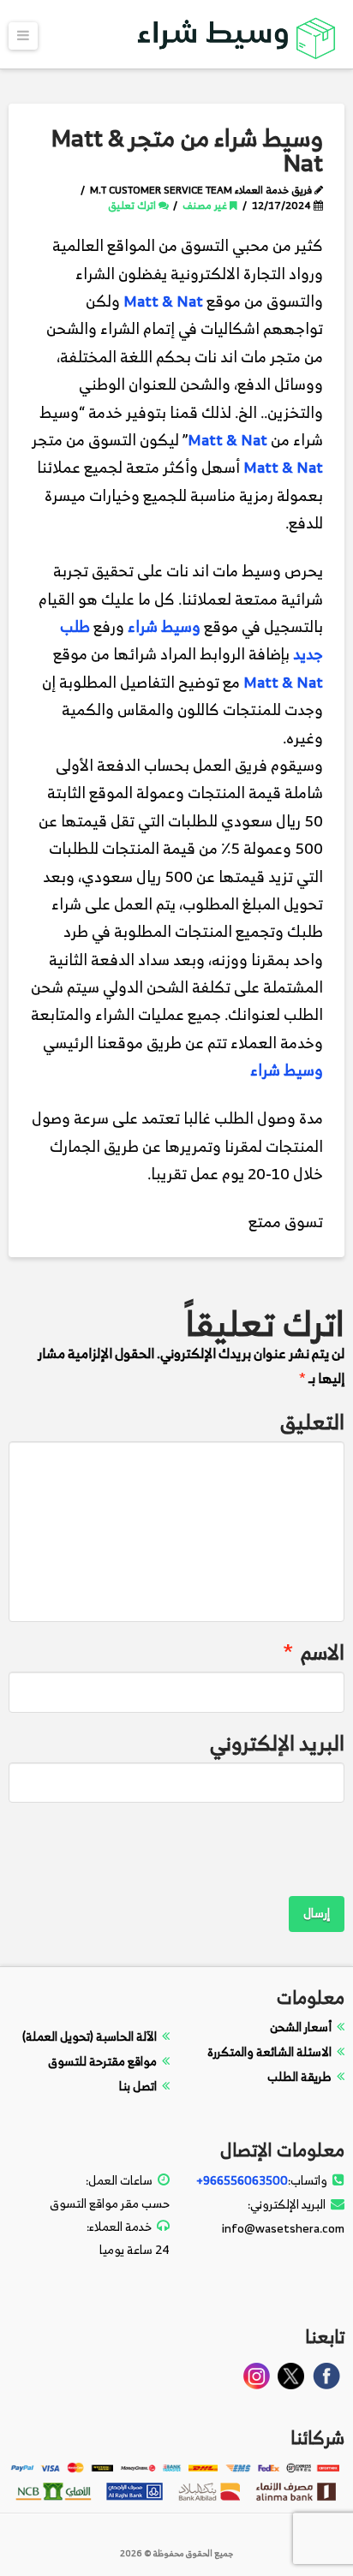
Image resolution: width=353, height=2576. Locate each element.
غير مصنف (206, 205)
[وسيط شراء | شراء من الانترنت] (237, 35)
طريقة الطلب (299, 2076)
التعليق (312, 1422)
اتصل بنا (138, 2086)
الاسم (314, 1652)
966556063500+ (242, 2180)
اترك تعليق (133, 205)
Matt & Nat (163, 301)
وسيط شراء (164, 626)
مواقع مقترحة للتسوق (102, 2061)
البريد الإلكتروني (277, 1743)
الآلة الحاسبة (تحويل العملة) (90, 2036)
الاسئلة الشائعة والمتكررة (269, 2051)
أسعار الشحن (301, 2027)
